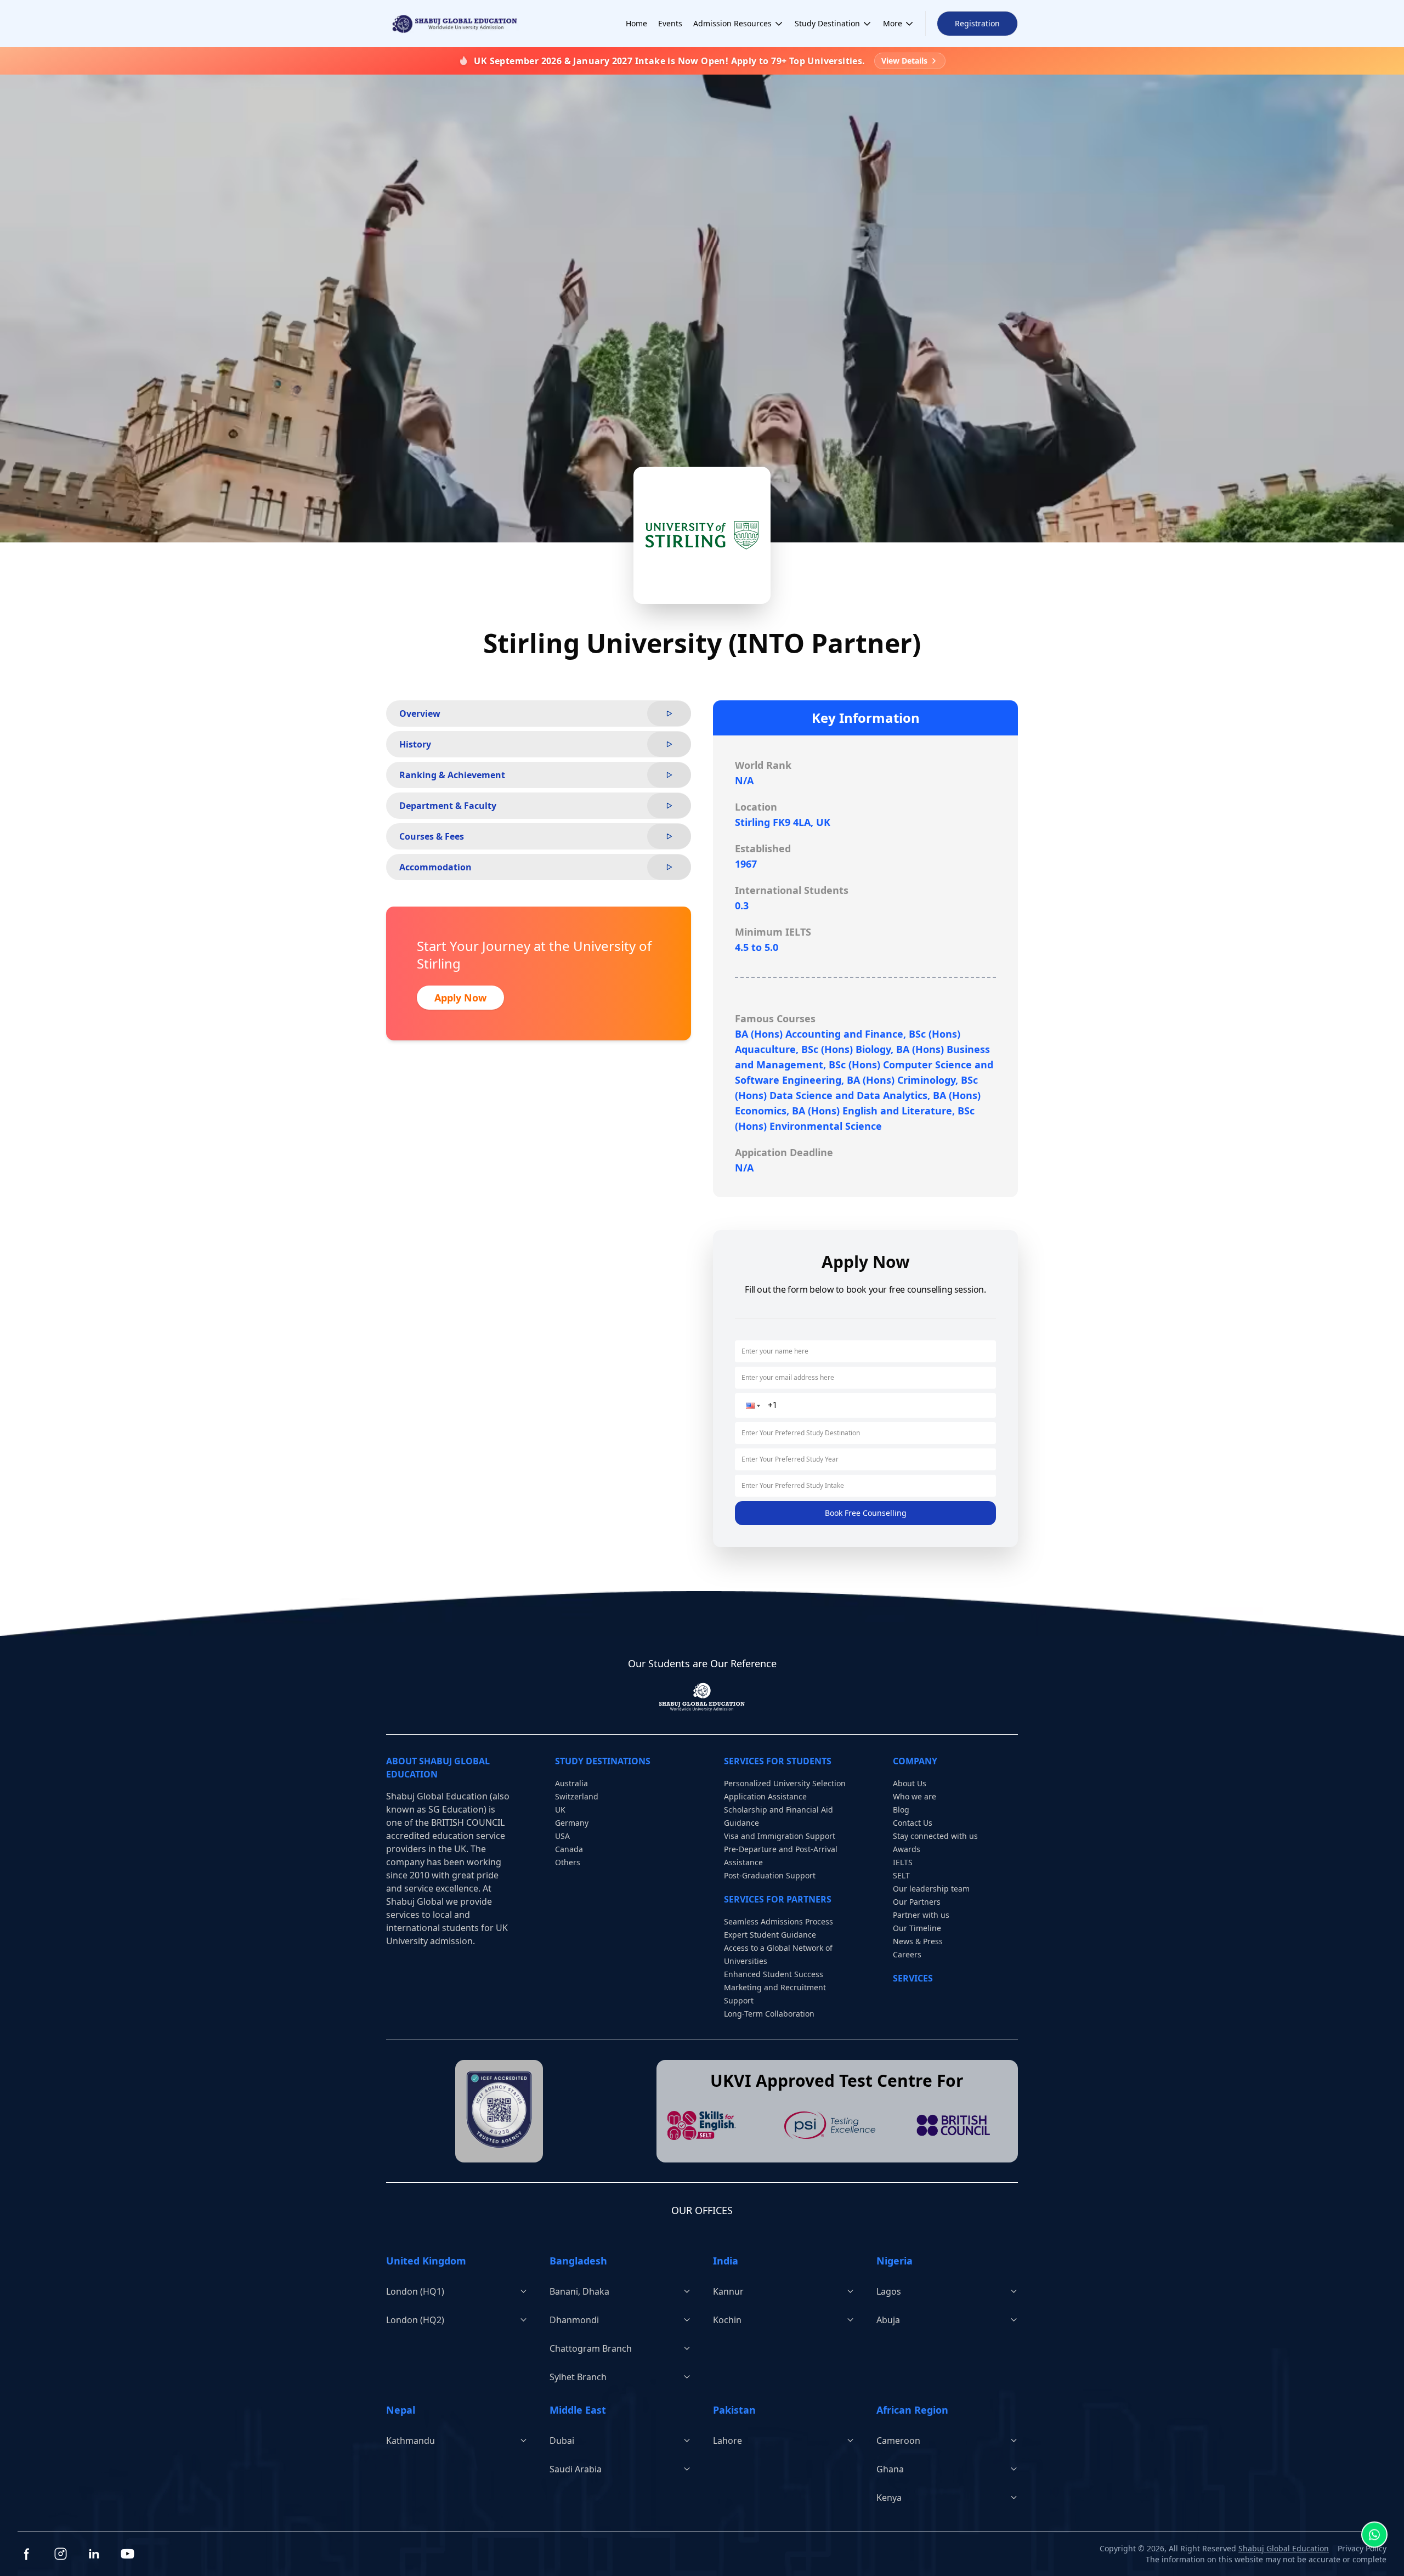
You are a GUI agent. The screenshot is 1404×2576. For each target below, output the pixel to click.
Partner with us (921, 1915)
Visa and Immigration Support (780, 1836)
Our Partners (917, 1902)
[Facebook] (27, 2554)
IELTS (903, 1862)
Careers (907, 1954)
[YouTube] (128, 2554)
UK (560, 1810)
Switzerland (577, 1796)
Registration (977, 23)
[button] (752, 1406)
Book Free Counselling (866, 1513)
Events (670, 23)
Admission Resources (732, 23)
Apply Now (460, 998)
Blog (901, 1810)
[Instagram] (61, 2554)
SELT (901, 1875)
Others (568, 1862)
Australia (571, 1783)
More (893, 23)
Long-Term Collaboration (769, 2014)
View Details (904, 61)
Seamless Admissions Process (779, 1921)
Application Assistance (765, 1796)
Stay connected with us (935, 1836)
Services (913, 1978)
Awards (907, 1849)
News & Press (918, 1941)
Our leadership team (931, 1889)
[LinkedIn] (94, 2554)
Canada (569, 1849)
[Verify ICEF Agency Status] (499, 2110)
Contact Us (913, 1823)
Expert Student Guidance (770, 1935)
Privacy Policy (1362, 2548)
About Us (910, 1783)
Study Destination (827, 23)
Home (636, 23)
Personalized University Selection (785, 1783)
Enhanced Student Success (774, 1974)
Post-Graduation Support (770, 1875)
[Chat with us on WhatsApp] (1374, 2532)
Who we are (915, 1796)
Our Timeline (917, 1928)
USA (562, 1836)
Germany (572, 1823)
